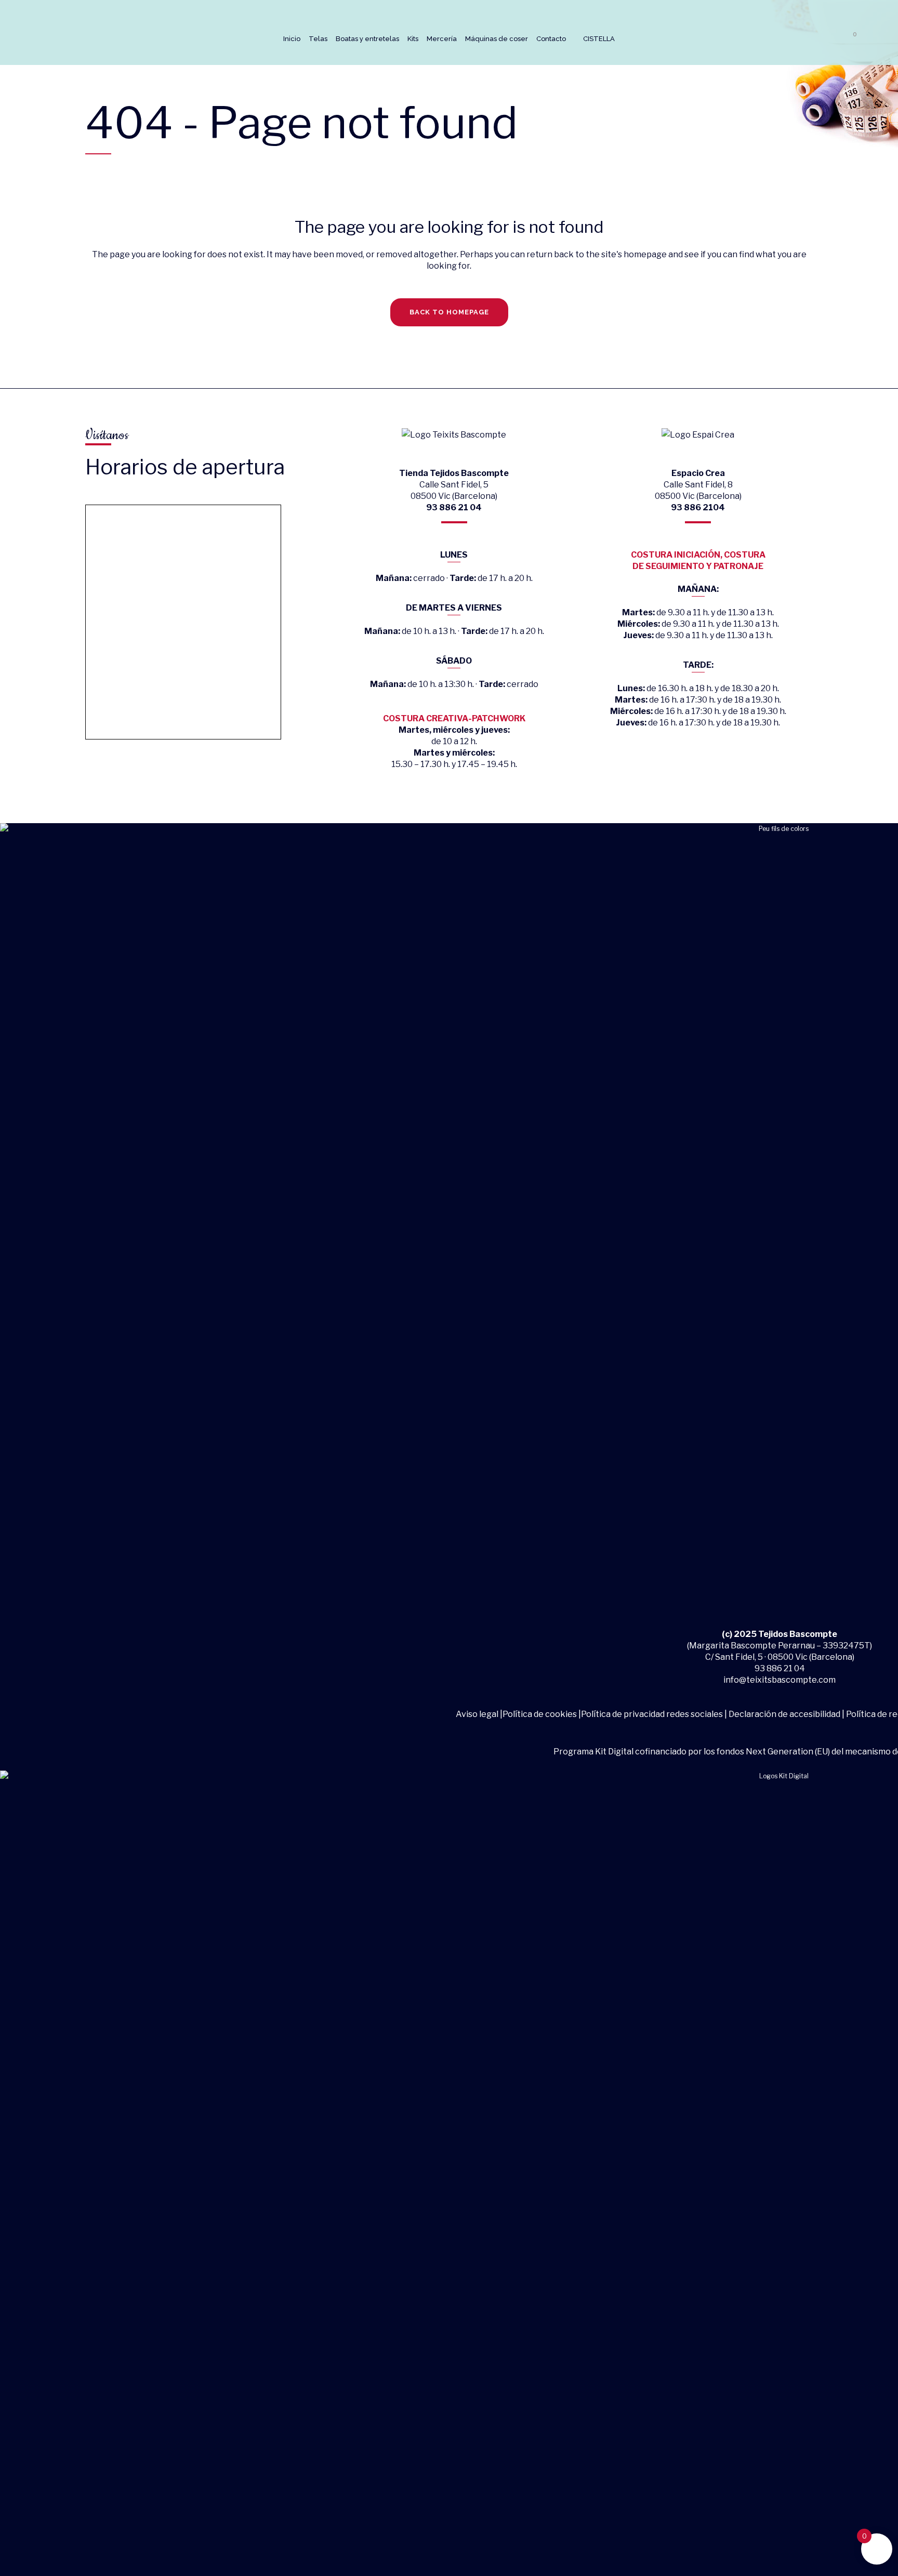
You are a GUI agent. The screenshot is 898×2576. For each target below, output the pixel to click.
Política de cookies (540, 1714)
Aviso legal (478, 1714)
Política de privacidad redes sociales (652, 1714)
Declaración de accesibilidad (784, 1714)
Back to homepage (449, 312)
